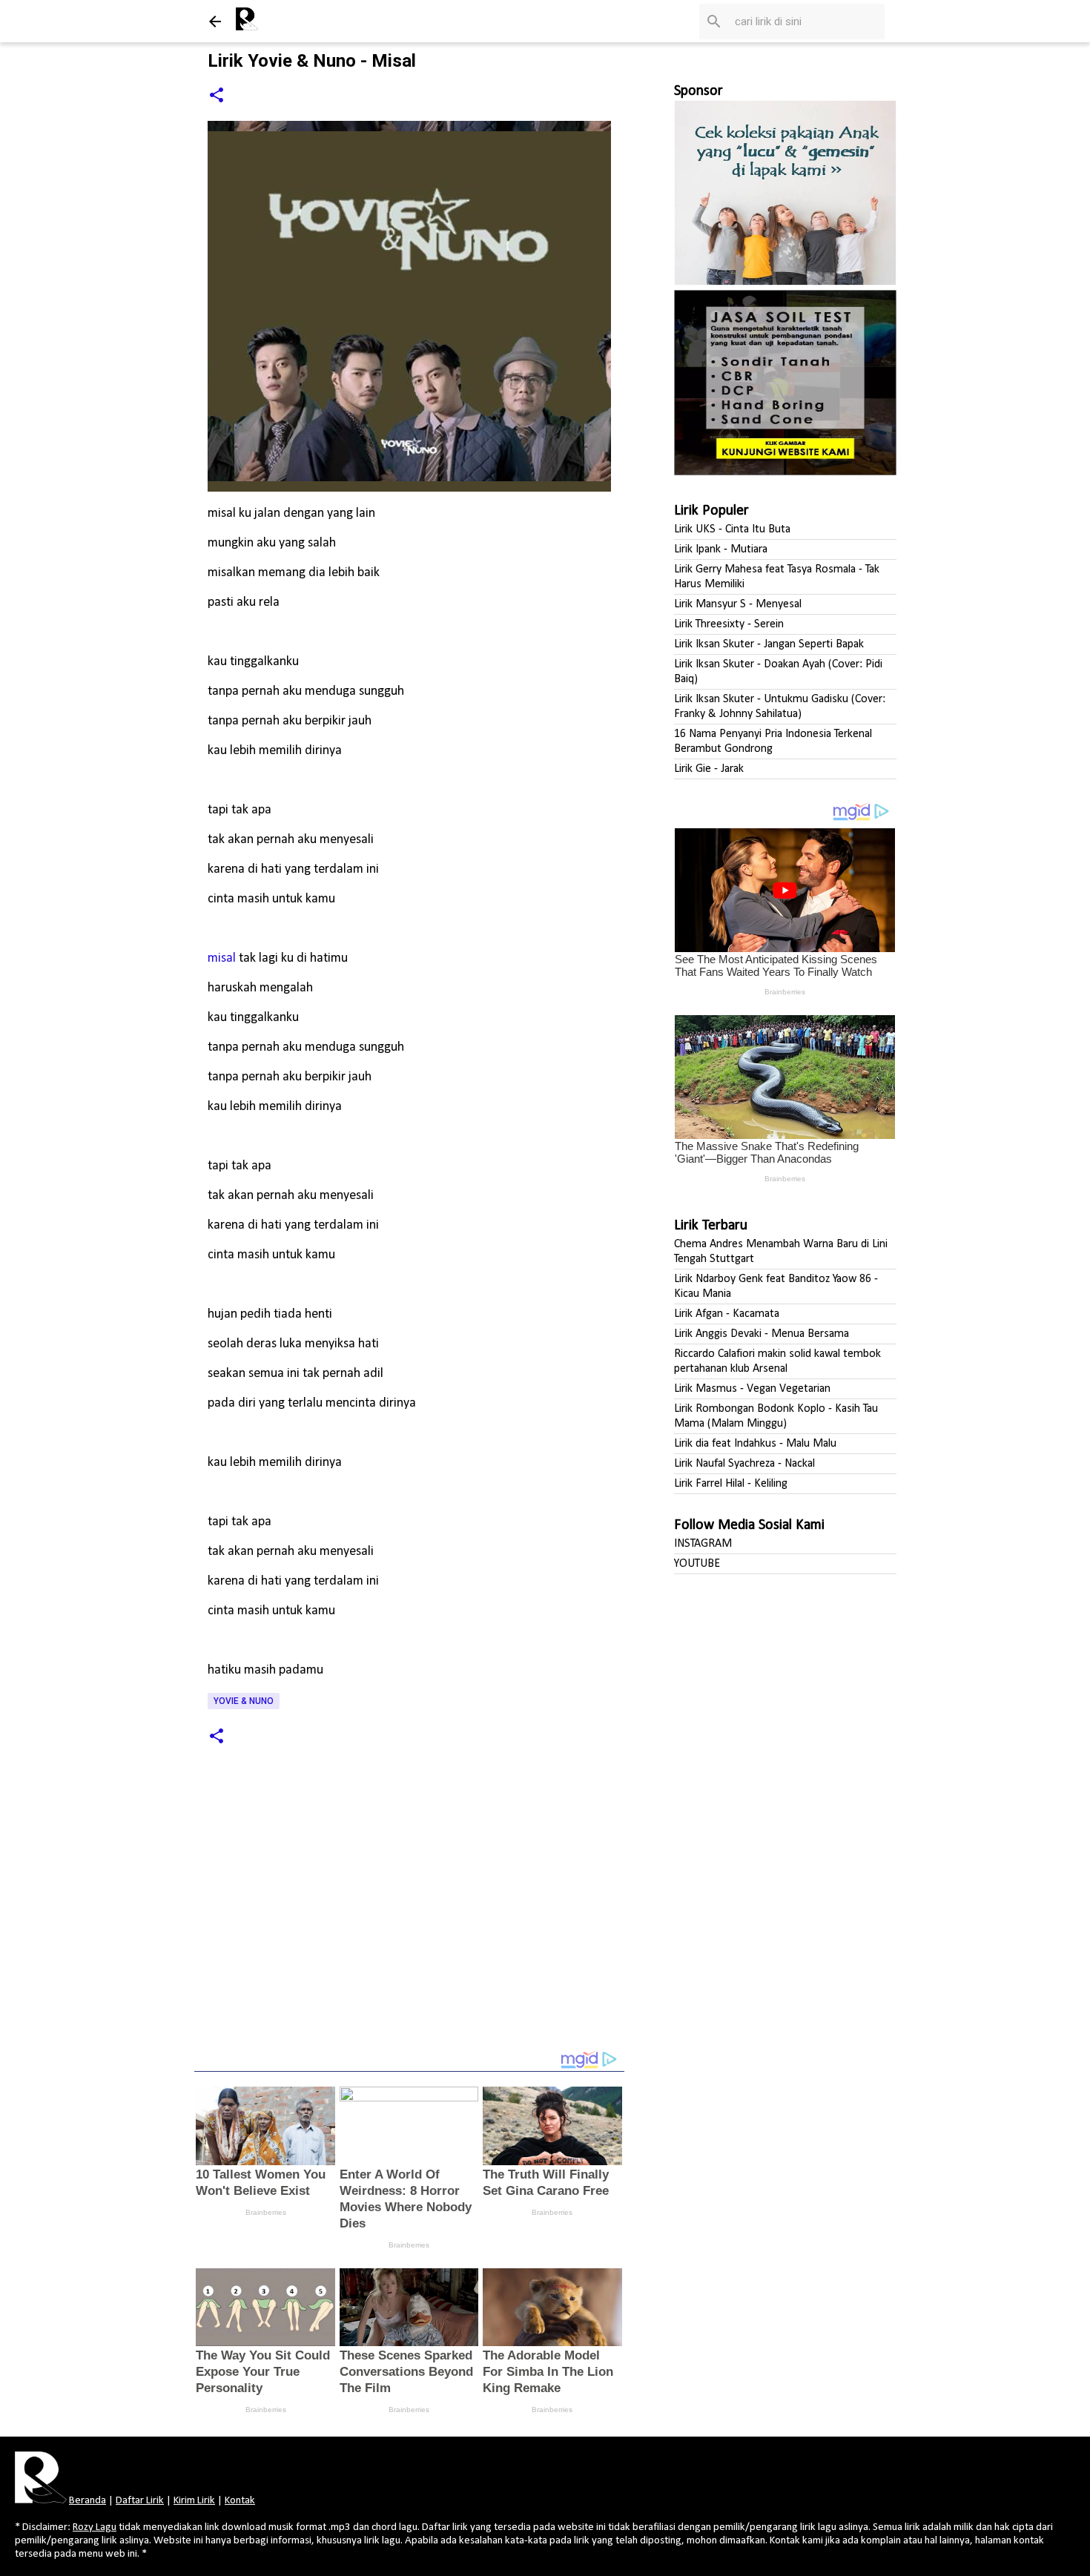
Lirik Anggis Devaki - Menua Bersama (762, 1334)
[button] (217, 96)
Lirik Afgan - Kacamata (727, 1314)
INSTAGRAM (703, 1544)
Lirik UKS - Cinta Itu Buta (732, 529)
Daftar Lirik (140, 2501)
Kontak (240, 2501)
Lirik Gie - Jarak (709, 769)
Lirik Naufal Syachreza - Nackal (744, 1464)
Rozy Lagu (95, 2527)
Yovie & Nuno (244, 1701)
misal (222, 958)
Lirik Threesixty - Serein (729, 624)
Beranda (87, 2501)
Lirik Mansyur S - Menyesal (738, 604)
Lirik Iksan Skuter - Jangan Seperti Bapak (769, 644)
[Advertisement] (409, 1919)
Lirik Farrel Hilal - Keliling (731, 1484)
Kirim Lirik (194, 2501)
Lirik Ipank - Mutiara (721, 549)
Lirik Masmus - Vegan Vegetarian (752, 1389)
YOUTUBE (697, 1564)
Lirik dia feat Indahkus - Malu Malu (755, 1444)
